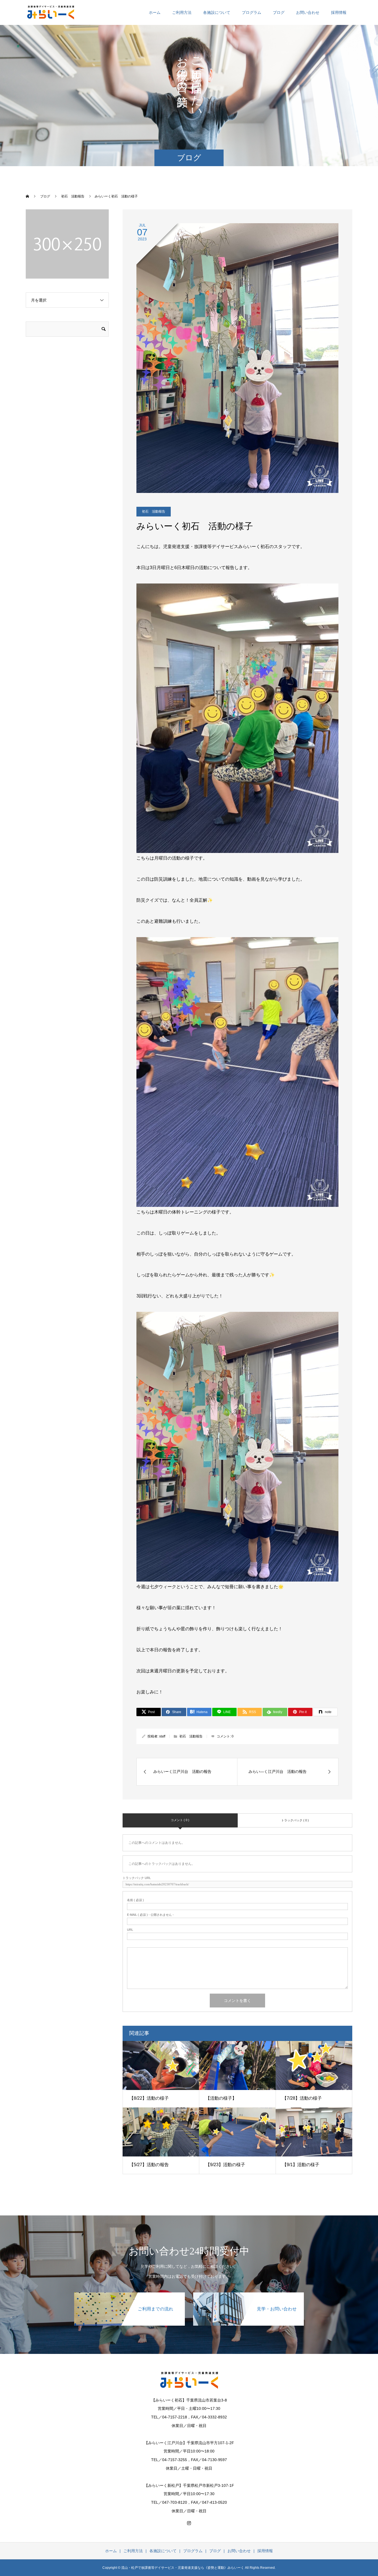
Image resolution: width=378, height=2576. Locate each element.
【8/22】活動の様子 (149, 2098)
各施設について (217, 12)
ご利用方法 (182, 12)
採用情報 (339, 12)
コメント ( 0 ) (180, 1820)
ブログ (279, 12)
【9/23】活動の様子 (225, 2165)
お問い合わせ (308, 12)
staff (162, 1736)
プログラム (252, 12)
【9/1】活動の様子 (301, 2165)
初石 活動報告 (154, 511)
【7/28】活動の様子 (302, 2098)
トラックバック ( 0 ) (295, 1820)
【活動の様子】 (221, 2098)
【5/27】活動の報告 (149, 2165)
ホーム (155, 12)
